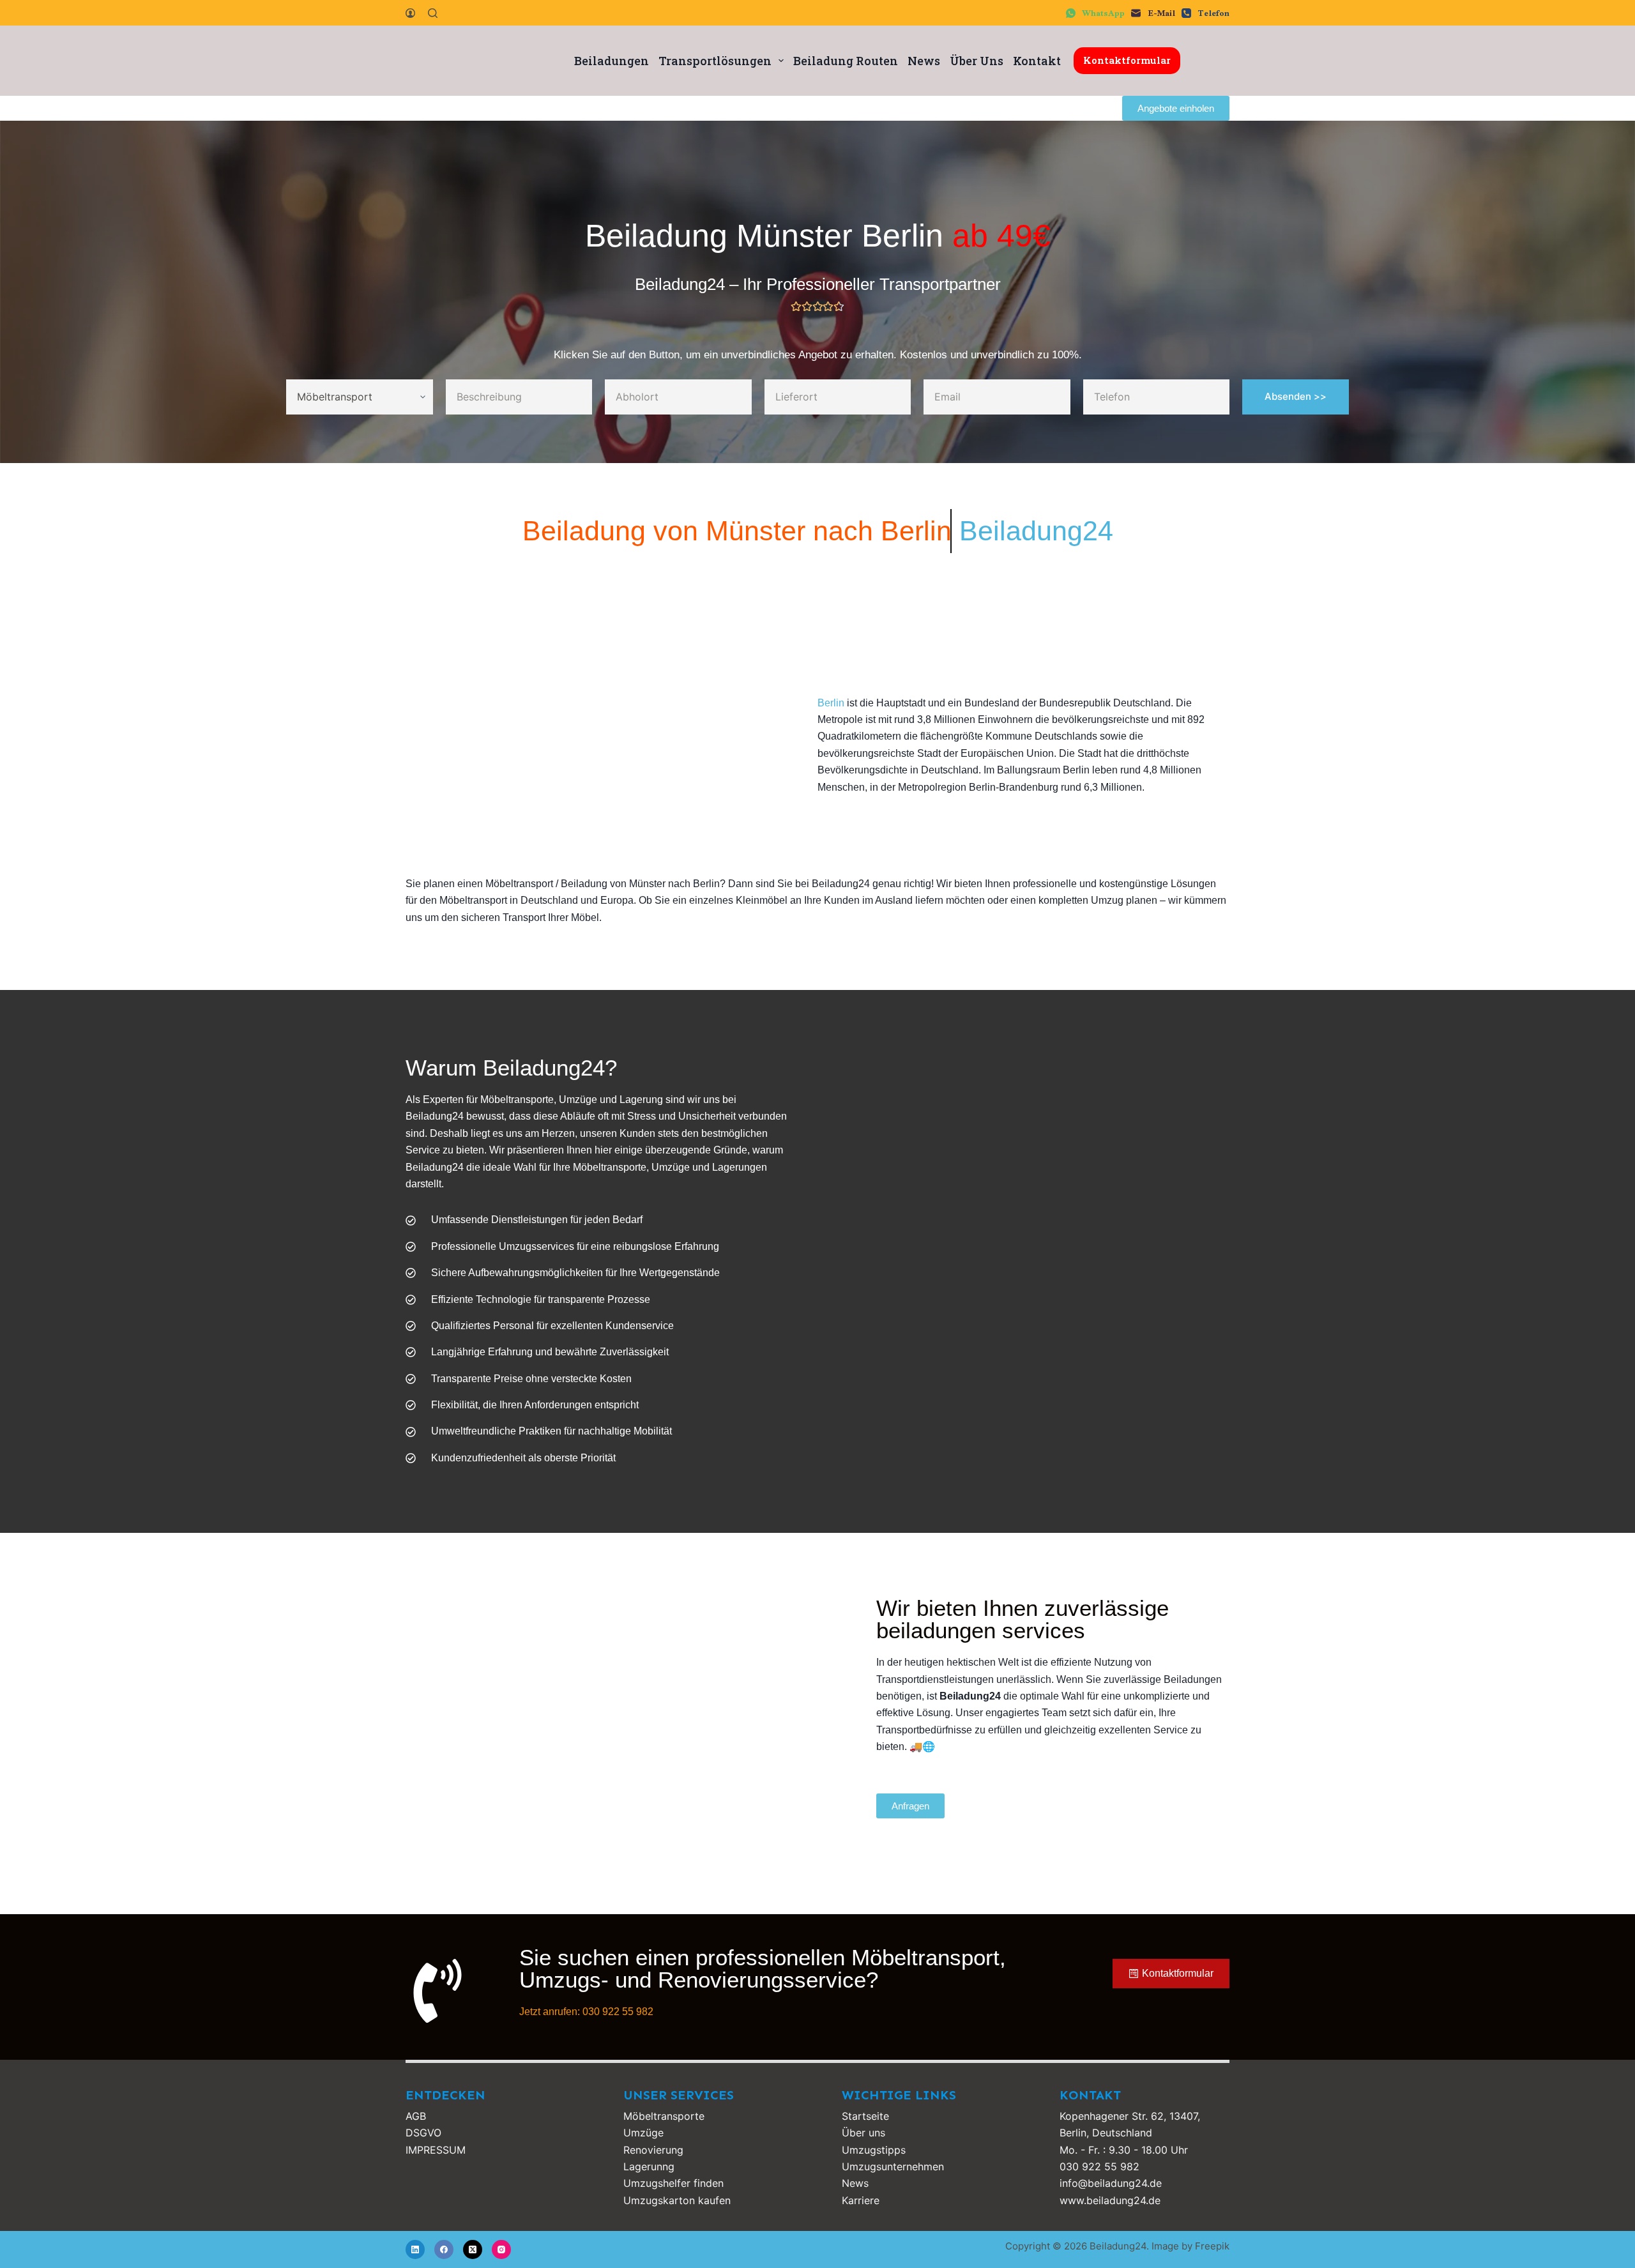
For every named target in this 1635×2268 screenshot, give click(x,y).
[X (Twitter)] (473, 2249)
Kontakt (1037, 61)
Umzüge (643, 2133)
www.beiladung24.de (1110, 2200)
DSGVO (423, 2133)
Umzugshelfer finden (673, 2183)
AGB (416, 2116)
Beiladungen (612, 61)
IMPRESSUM (436, 2150)
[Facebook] (444, 2249)
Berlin (831, 703)
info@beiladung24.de (1111, 2183)
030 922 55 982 (1099, 2166)
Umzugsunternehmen (893, 2166)
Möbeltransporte (664, 2116)
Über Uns (977, 61)
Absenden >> (1296, 396)
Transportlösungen (715, 61)
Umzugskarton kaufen (677, 2200)
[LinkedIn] (415, 2249)
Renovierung (653, 2150)
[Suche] (433, 13)
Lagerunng (649, 2166)
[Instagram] (501, 2249)
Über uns (863, 2133)
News (924, 61)
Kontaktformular (1127, 60)
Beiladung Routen (846, 61)
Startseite (865, 2116)
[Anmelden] (410, 13)
